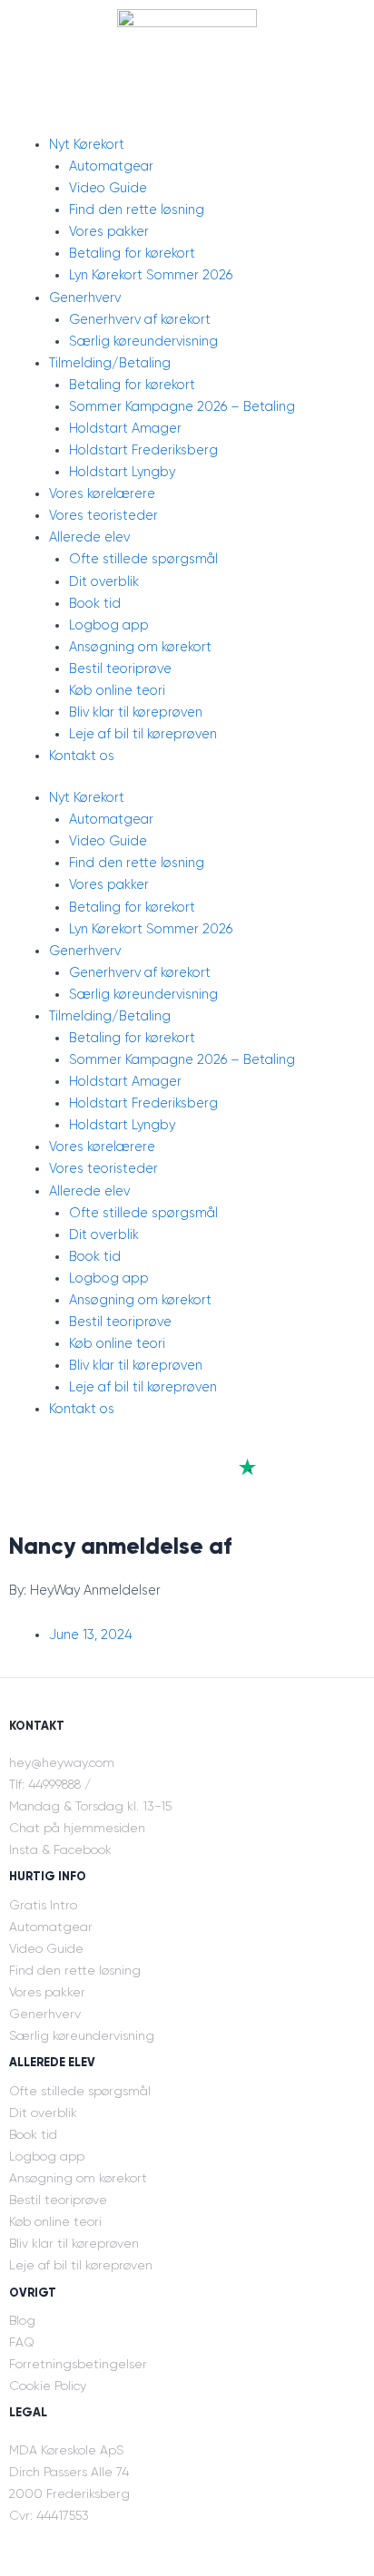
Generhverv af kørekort (140, 320)
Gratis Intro (43, 1905)
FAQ (22, 2342)
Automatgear (111, 166)
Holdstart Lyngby (122, 472)
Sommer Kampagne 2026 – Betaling (182, 407)
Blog (22, 2320)
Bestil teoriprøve (120, 669)
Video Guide (108, 188)
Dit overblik (104, 582)
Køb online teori (117, 691)
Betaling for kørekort (132, 254)
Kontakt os (82, 756)
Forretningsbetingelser (78, 2364)
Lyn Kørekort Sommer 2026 (151, 275)
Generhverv (85, 298)
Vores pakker (109, 232)
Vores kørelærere (102, 494)
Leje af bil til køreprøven (143, 734)
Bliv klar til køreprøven (136, 712)
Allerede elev (89, 537)
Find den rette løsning (137, 210)
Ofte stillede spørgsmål (143, 559)
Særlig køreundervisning (143, 342)
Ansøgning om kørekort (140, 647)
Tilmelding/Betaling (110, 363)
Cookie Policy (48, 2386)
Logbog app (109, 625)
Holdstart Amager (125, 429)
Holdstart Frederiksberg (143, 450)
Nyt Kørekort (87, 145)
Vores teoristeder (103, 516)
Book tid (95, 604)
